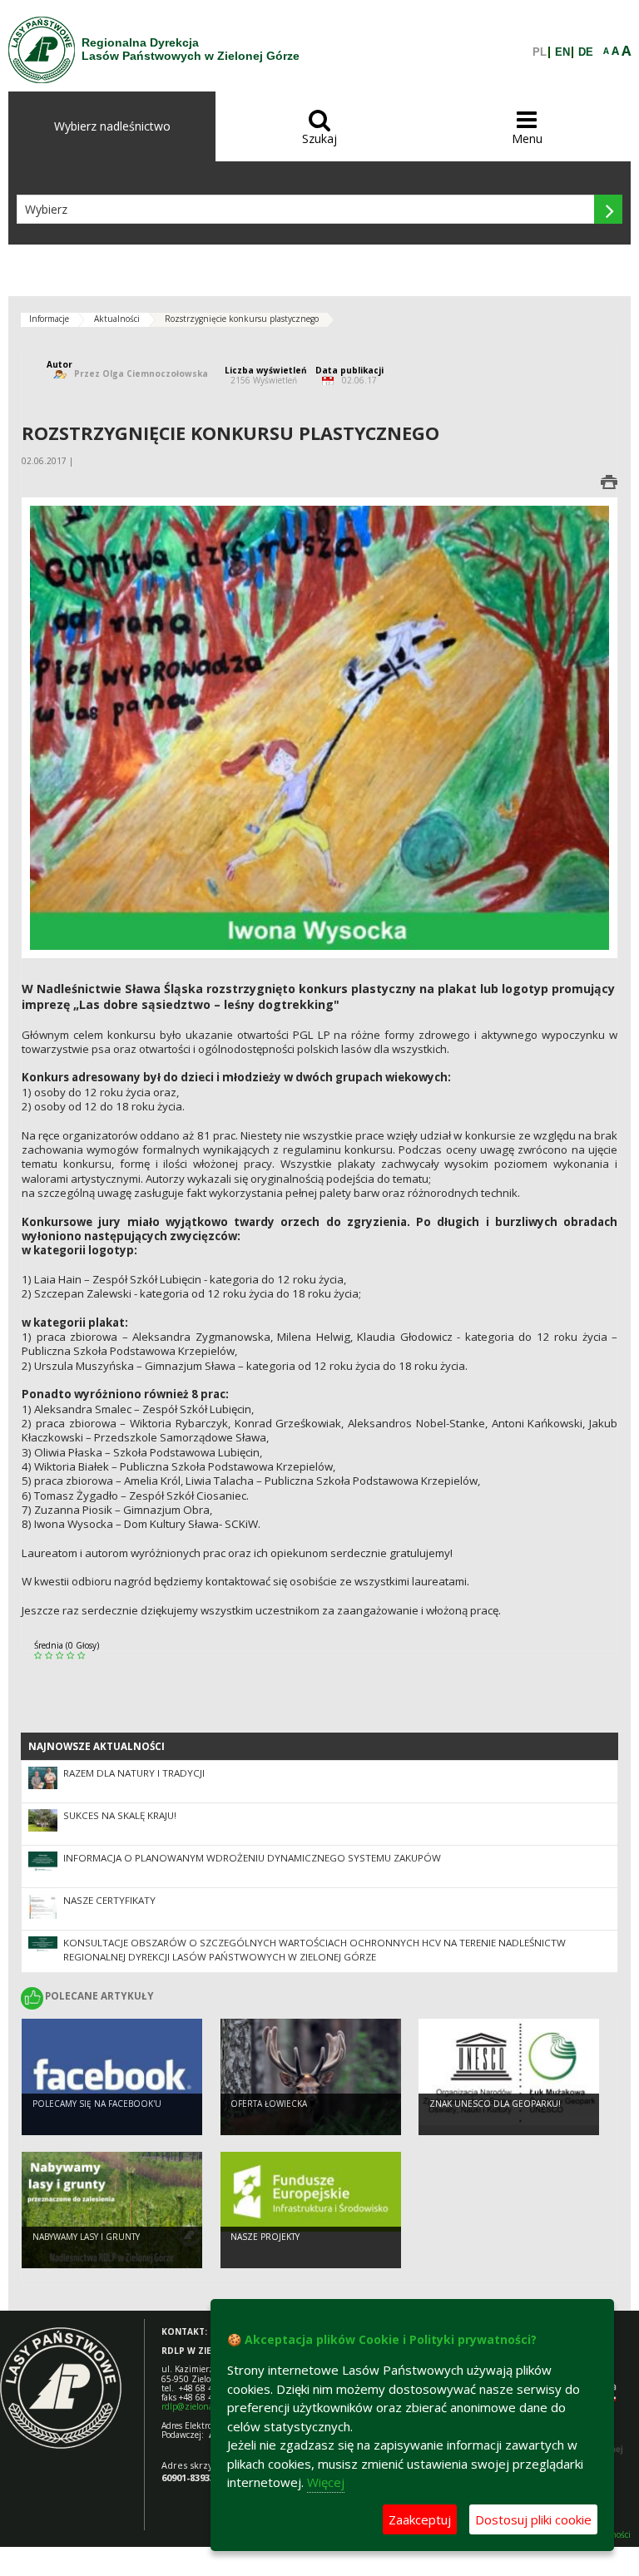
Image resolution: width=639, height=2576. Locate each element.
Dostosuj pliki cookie (533, 2519)
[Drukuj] (609, 482)
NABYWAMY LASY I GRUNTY (86, 2237)
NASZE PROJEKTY (265, 2237)
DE (586, 52)
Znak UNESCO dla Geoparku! (495, 2104)
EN (562, 52)
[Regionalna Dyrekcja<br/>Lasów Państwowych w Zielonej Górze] (42, 50)
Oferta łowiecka (269, 2104)
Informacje (49, 319)
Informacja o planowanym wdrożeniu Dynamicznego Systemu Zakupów (252, 1858)
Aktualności (117, 319)
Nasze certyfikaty (109, 1900)
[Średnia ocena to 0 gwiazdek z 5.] (40, 1656)
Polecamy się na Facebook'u (97, 2104)
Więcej (326, 2482)
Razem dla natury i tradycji (134, 1773)
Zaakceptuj (420, 2519)
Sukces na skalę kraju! (120, 1815)
